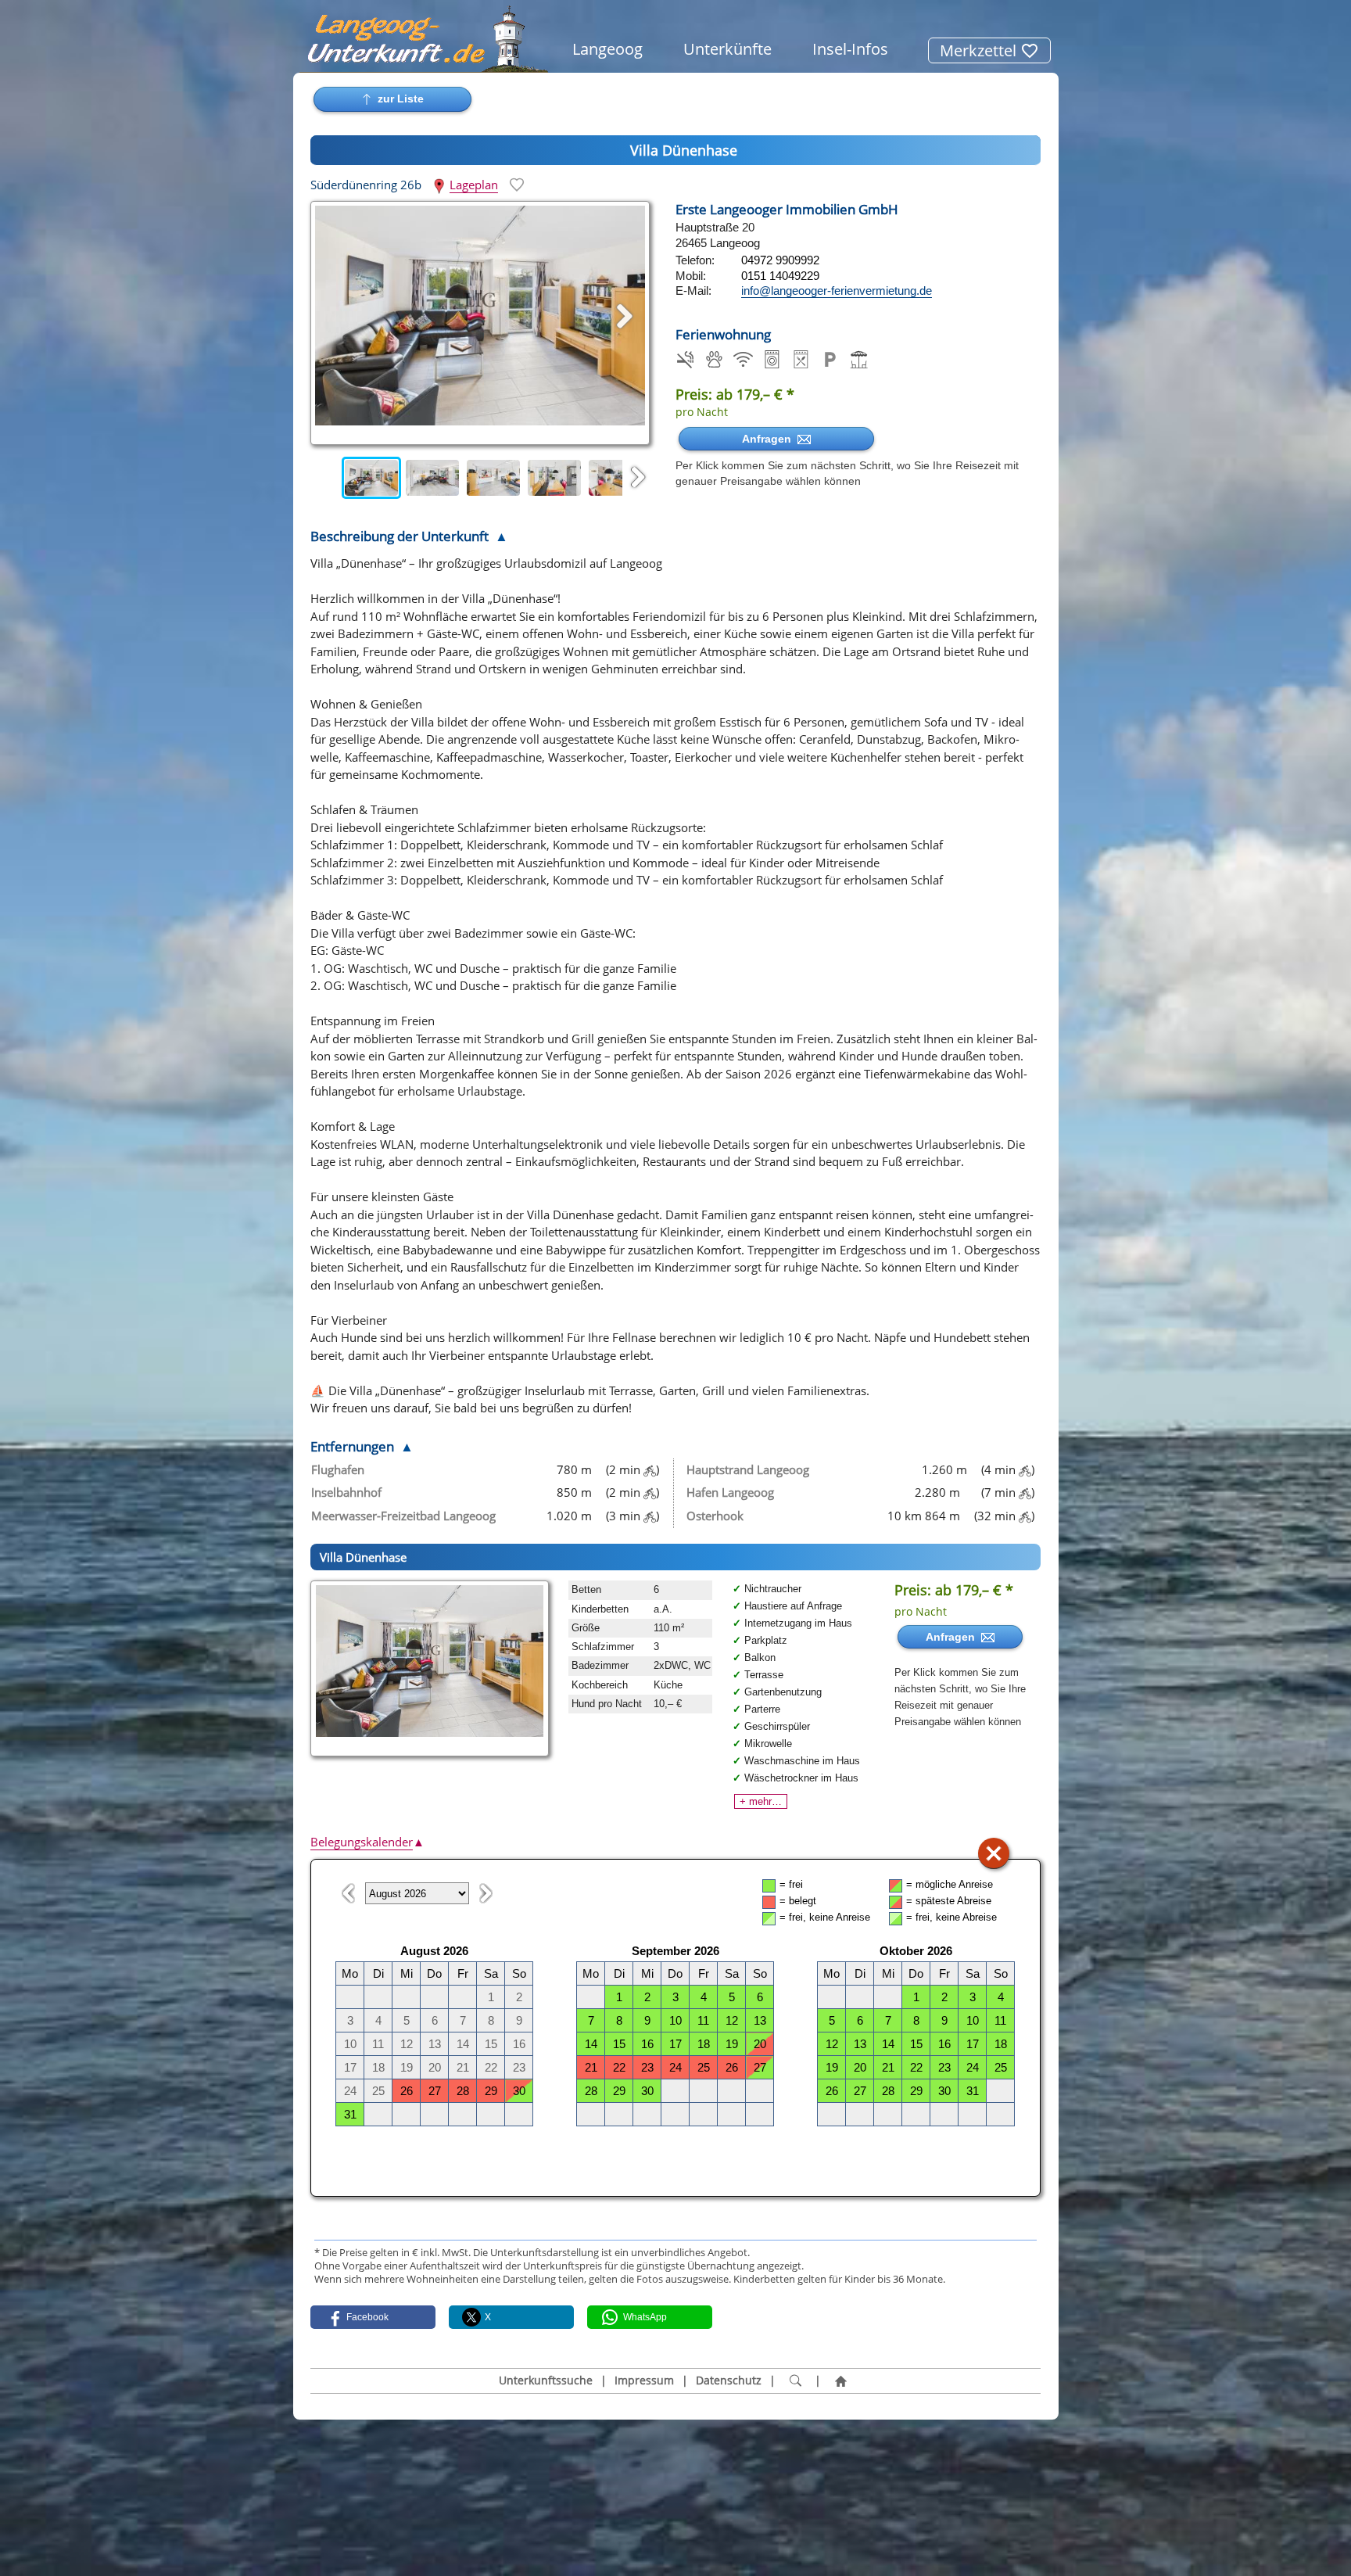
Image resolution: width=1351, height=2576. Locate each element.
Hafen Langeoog (730, 1492)
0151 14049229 (780, 276)
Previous (326, 478)
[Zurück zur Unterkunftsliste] (392, 99)
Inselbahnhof (346, 1492)
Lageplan (474, 185)
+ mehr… (761, 1801)
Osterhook (715, 1516)
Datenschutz (729, 2380)
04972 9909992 (780, 260)
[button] (373, 2317)
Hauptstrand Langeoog (748, 1469)
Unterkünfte (727, 49)
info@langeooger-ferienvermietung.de (837, 291)
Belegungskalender (367, 1842)
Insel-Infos (850, 49)
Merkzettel (980, 50)
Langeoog (607, 49)
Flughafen (338, 1469)
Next (638, 478)
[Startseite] (840, 2381)
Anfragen (770, 439)
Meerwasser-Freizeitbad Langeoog (403, 1516)
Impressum (644, 2380)
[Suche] (795, 2381)
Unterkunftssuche (546, 2380)
